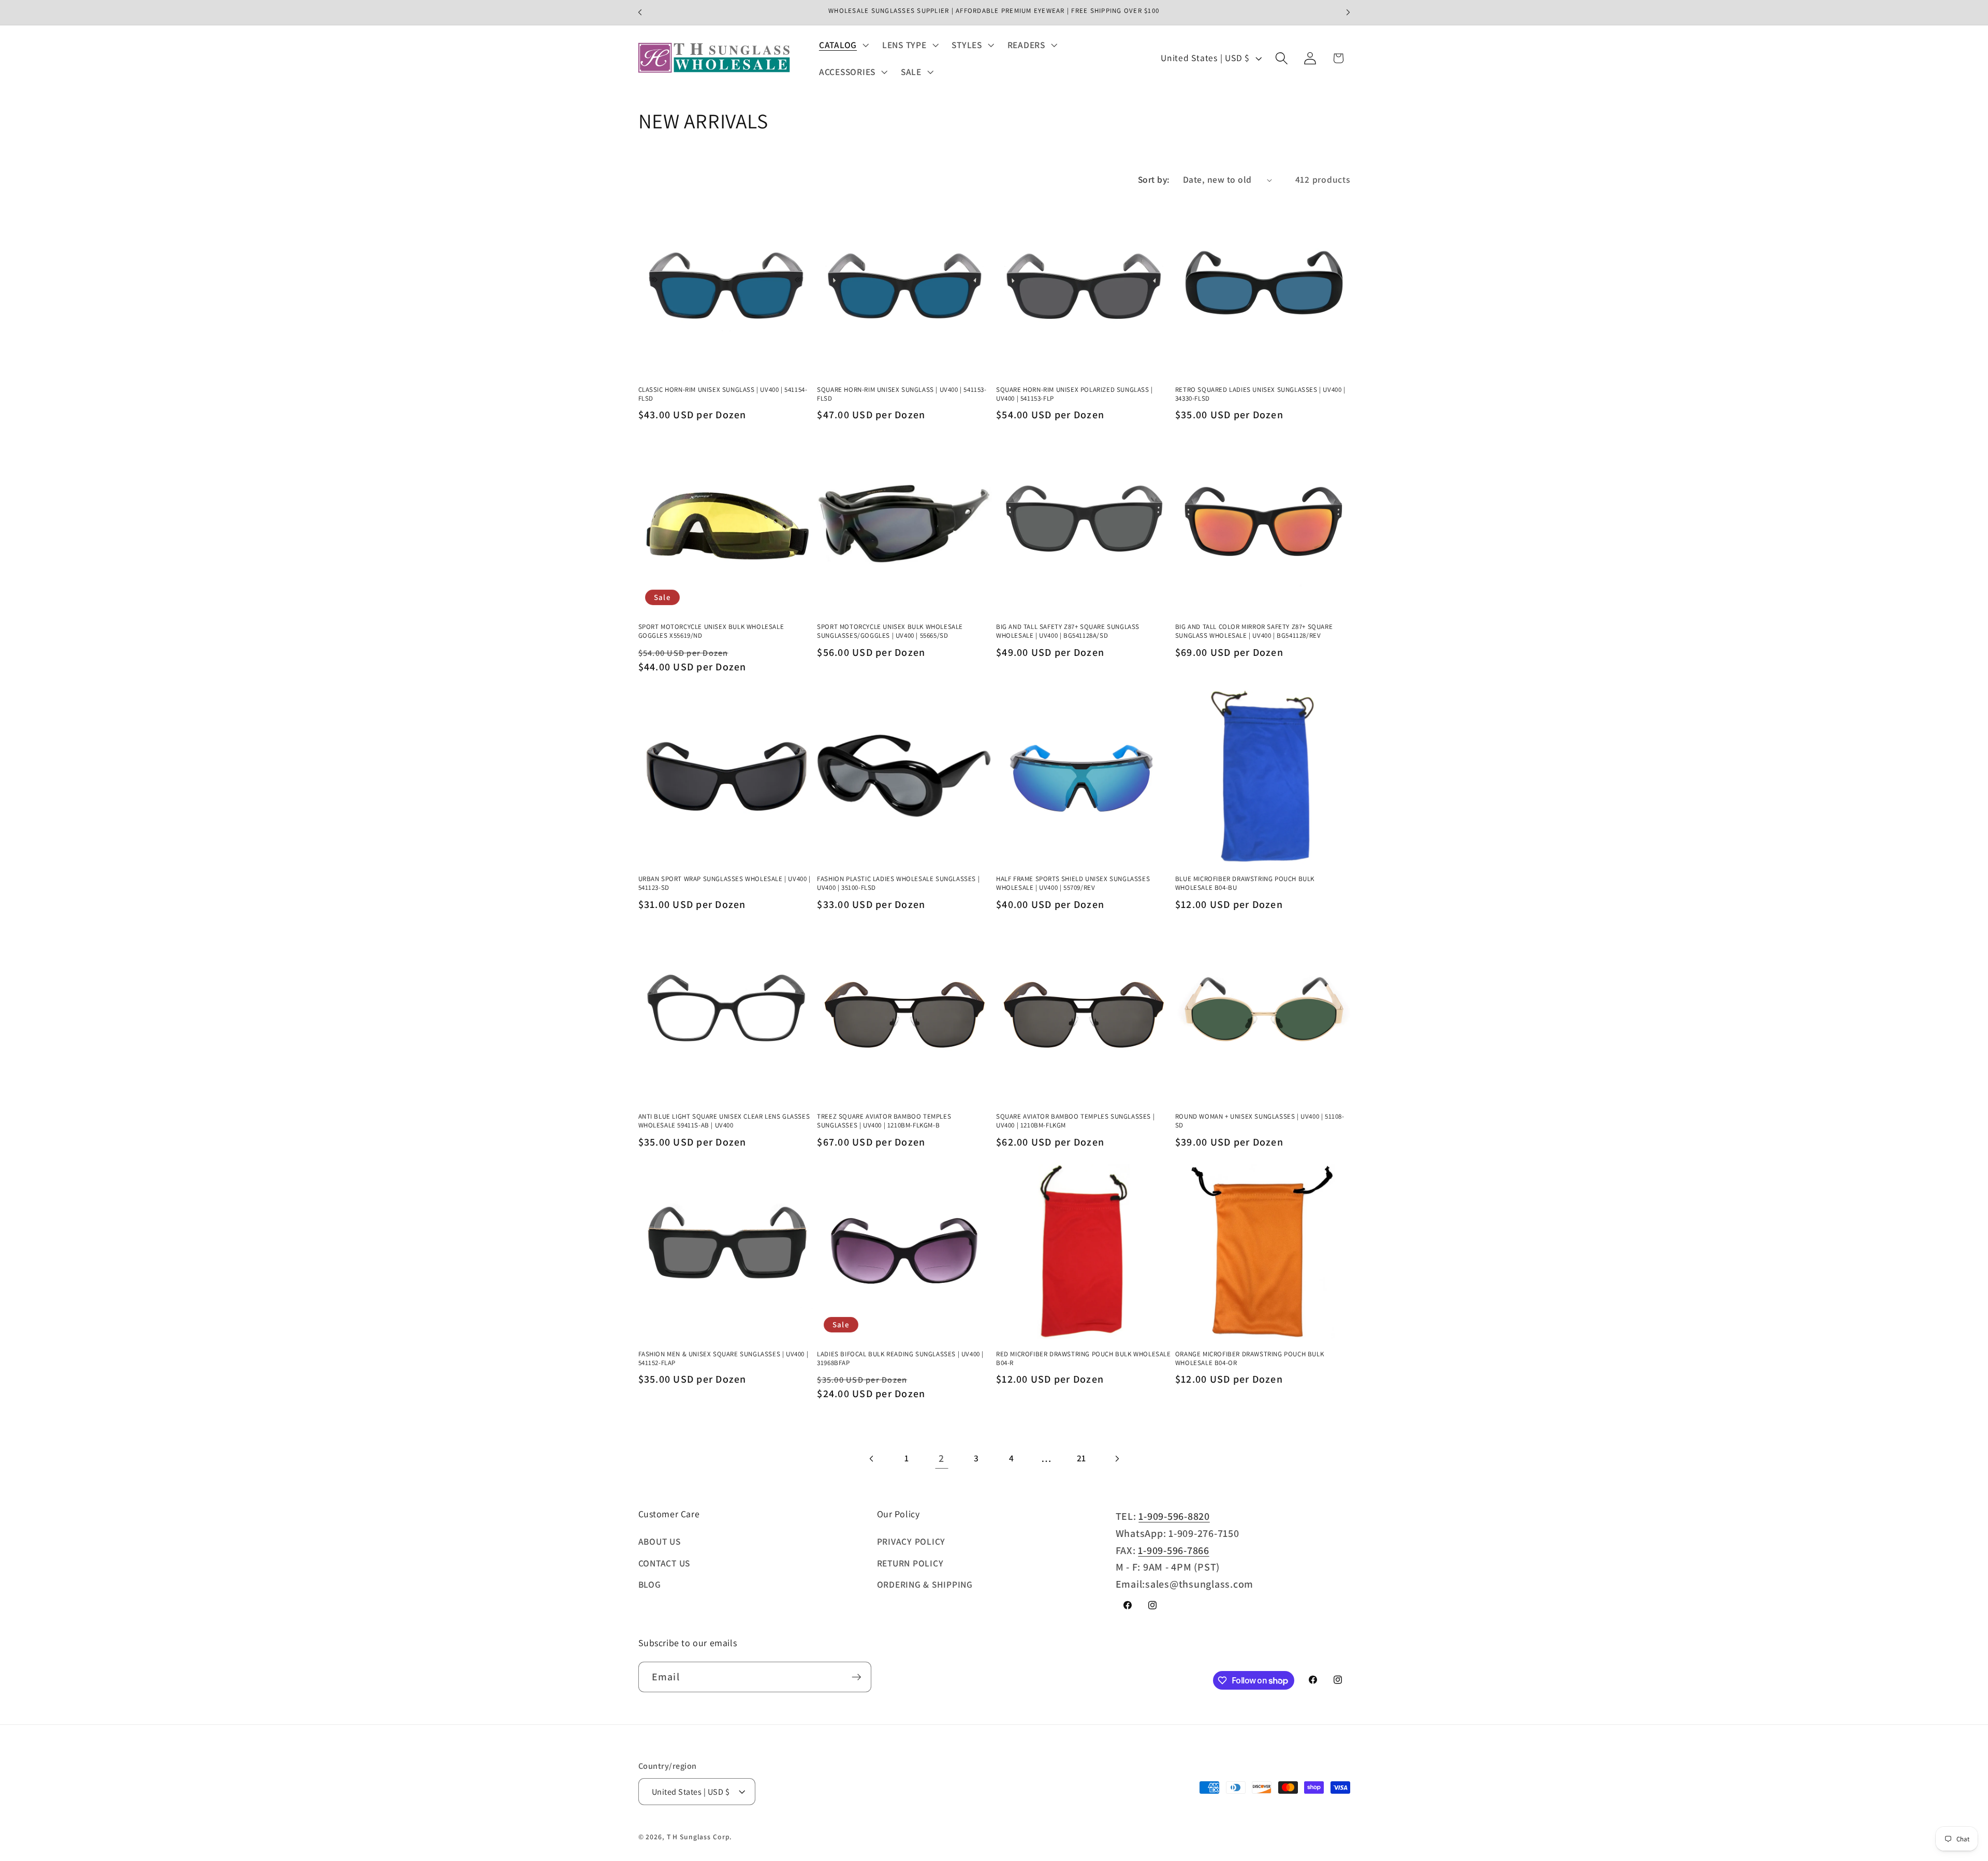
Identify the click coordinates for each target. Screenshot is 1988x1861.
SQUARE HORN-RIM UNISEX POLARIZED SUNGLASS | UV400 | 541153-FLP (1075, 394)
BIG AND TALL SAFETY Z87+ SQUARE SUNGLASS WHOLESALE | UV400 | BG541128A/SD (1068, 631)
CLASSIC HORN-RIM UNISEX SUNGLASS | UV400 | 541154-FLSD (723, 394)
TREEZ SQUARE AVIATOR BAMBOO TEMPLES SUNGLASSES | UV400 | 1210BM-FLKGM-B (884, 1121)
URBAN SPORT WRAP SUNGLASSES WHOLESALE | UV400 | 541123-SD (725, 883)
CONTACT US (664, 1563)
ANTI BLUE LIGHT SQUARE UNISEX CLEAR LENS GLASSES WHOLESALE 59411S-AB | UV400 (724, 1121)
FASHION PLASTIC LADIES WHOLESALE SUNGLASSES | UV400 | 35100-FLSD (898, 883)
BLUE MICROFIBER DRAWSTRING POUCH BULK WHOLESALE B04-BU (1245, 883)
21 (1082, 1458)
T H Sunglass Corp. (700, 1837)
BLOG (650, 1584)
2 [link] (941, 1458)
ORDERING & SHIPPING (925, 1584)
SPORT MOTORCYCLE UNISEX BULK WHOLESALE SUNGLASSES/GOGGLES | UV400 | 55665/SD (890, 631)
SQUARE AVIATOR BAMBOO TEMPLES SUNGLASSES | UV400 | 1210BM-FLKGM (1075, 1121)
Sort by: (1154, 179)
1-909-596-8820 (1174, 1516)
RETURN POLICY (910, 1563)
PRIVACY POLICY (911, 1541)
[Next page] (1116, 1459)
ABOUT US (660, 1541)
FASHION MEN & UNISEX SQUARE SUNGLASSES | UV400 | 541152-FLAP (723, 1359)
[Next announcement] (1348, 12)
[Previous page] (872, 1459)
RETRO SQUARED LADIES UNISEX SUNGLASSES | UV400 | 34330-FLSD (1260, 394)
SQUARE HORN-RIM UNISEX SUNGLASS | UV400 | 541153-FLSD (902, 394)
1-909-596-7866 (1174, 1550)
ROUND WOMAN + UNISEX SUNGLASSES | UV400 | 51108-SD (1260, 1121)
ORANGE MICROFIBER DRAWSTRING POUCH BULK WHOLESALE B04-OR (1249, 1359)
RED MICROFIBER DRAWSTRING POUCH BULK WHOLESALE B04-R (1084, 1359)
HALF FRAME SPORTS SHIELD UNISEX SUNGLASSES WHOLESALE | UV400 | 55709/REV (1073, 883)
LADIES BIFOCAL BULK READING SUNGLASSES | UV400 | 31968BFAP (900, 1359)
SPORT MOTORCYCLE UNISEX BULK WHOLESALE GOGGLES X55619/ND (711, 631)
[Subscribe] (857, 1677)
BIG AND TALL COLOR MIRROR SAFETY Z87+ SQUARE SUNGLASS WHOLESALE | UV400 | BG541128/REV (1254, 631)
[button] (843, 45)
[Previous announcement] (640, 12)
